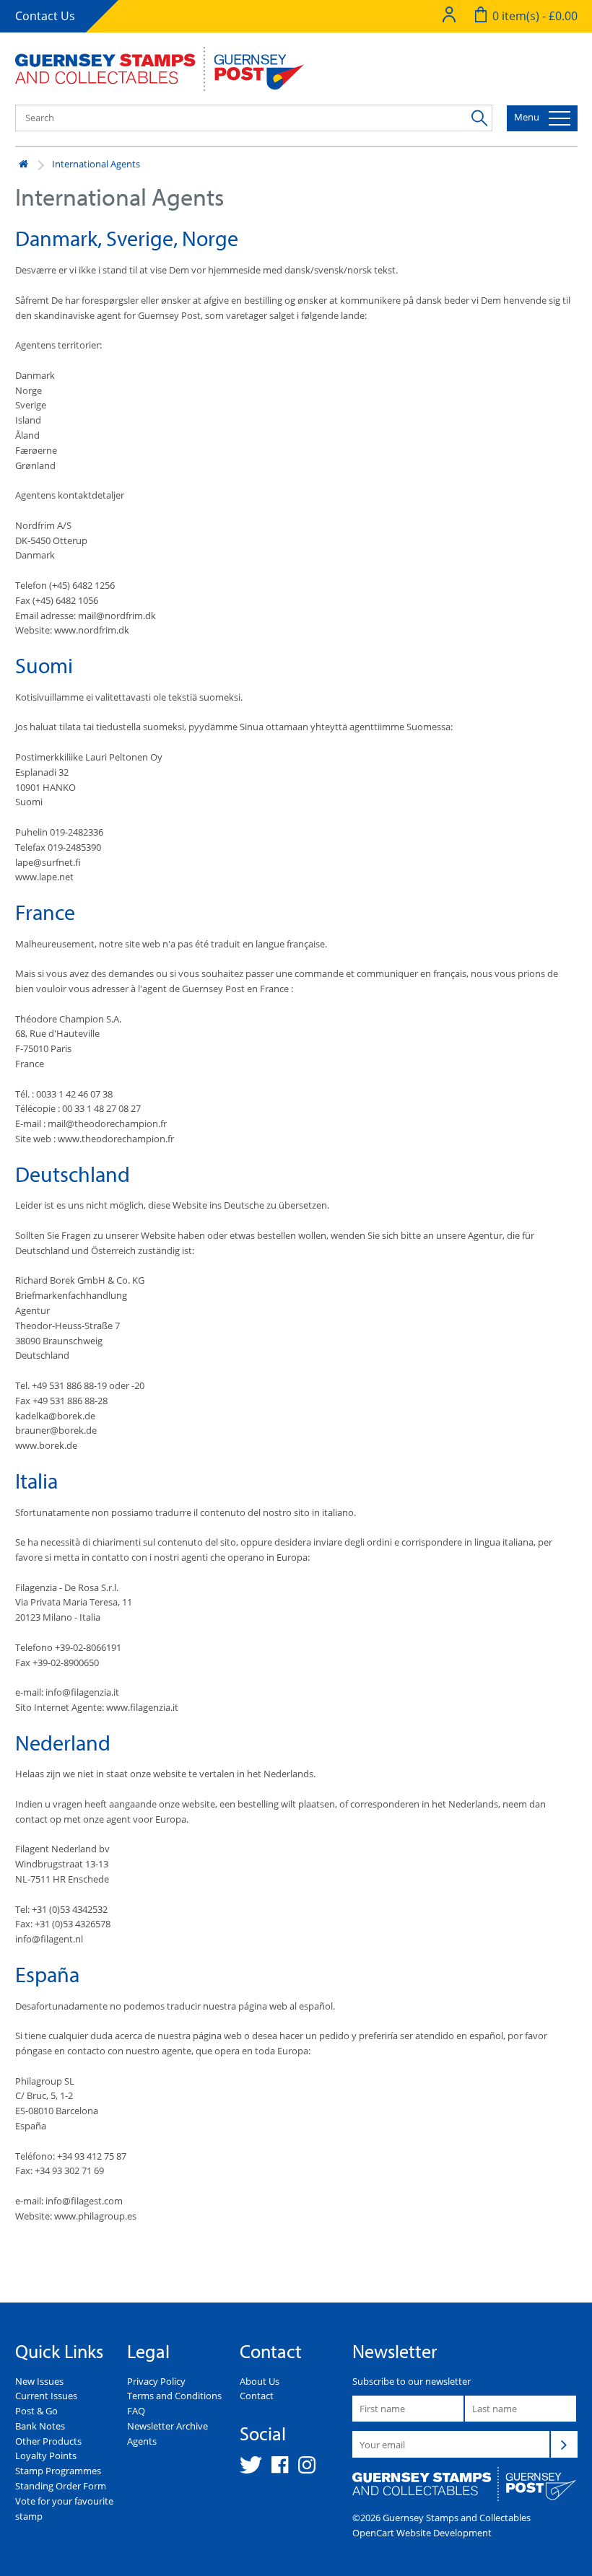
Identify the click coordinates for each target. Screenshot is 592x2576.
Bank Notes (40, 2426)
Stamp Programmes (58, 2471)
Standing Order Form (61, 2486)
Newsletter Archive (167, 2426)
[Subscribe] (564, 2444)
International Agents (96, 164)
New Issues (39, 2381)
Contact (257, 2396)
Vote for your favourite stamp (64, 2509)
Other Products (48, 2441)
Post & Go (36, 2411)
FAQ (136, 2411)
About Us (260, 2381)
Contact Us (45, 16)
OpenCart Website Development (422, 2533)
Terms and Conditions (174, 2396)
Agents (142, 2441)
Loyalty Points (46, 2455)
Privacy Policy (156, 2381)
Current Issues (46, 2396)
